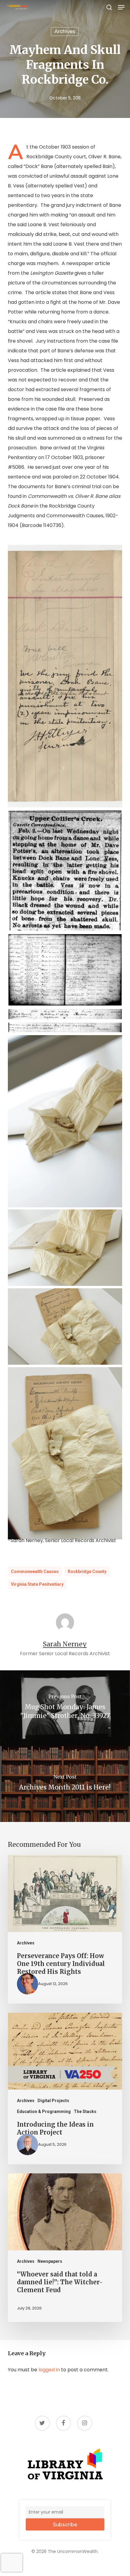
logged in (49, 2370)
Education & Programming (44, 2111)
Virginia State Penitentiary (37, 1584)
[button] (121, 7)
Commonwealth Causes (35, 1571)
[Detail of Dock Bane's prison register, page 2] (65, 1027)
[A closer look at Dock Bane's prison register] (65, 1014)
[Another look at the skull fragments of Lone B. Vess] (65, 1248)
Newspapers (50, 2261)
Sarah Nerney (65, 1644)
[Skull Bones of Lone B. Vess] (65, 1327)
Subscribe (65, 2525)
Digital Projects (53, 2101)
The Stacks (85, 2111)
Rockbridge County (87, 1571)
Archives (65, 31)
